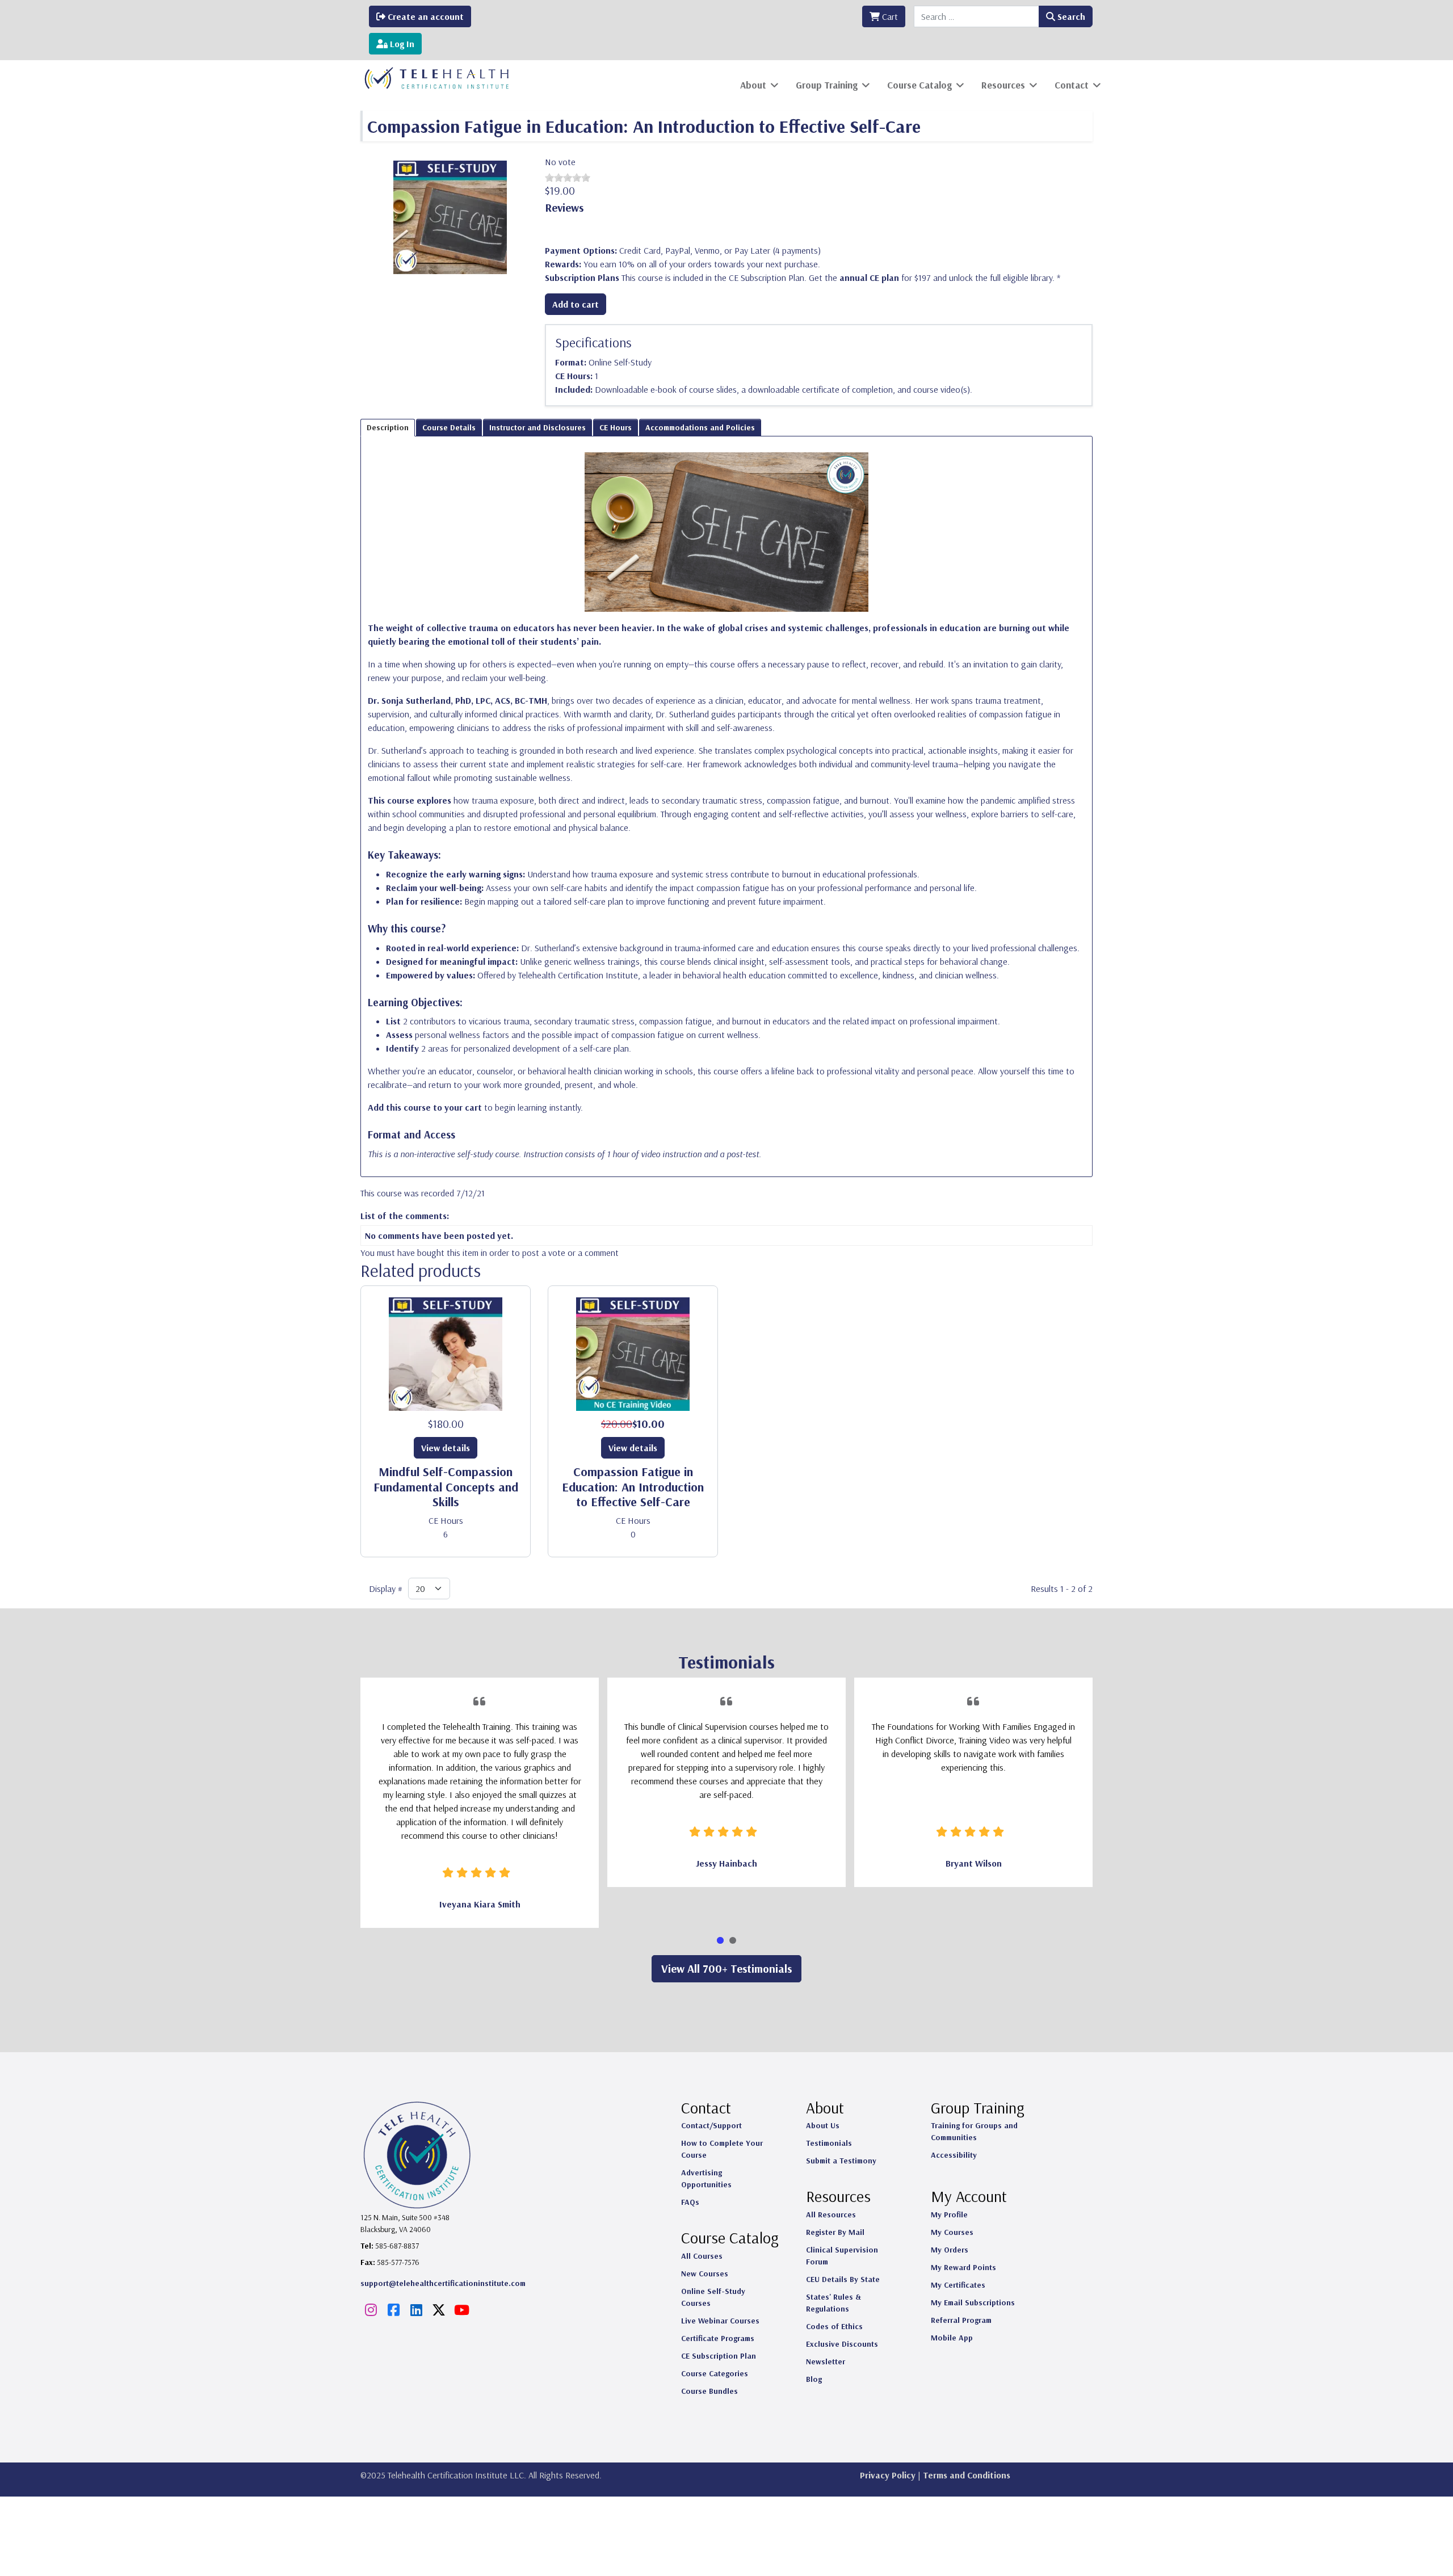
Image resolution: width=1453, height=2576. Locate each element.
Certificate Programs (718, 2338)
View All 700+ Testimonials (726, 1968)
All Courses (702, 2256)
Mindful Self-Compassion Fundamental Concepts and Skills (446, 1487)
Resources (1003, 85)
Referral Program (961, 2320)
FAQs (690, 2202)
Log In (401, 44)
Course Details (449, 427)
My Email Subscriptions (973, 2302)
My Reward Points (963, 2267)
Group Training (827, 85)
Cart (889, 16)
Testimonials (829, 2143)
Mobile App (952, 2338)
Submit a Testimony (841, 2161)
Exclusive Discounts (842, 2344)
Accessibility (954, 2155)
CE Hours (616, 427)
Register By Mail (835, 2232)
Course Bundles (709, 2391)
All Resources (831, 2214)
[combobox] (977, 16)
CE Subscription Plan (719, 2356)
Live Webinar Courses (720, 2321)
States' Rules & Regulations (833, 2303)
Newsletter (826, 2361)
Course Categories (715, 2373)
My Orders (950, 2250)
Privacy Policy (888, 2475)
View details (446, 1448)
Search (1070, 16)
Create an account (425, 16)
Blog (814, 2379)
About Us (823, 2125)
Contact (1072, 85)
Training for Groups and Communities (974, 2131)
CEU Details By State (843, 2279)
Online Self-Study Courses (713, 2297)
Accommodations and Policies (700, 427)
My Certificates (958, 2285)
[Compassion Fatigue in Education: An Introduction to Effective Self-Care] (450, 216)
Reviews (564, 207)
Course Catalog (919, 85)
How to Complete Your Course (722, 2149)
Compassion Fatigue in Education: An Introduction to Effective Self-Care (633, 1487)
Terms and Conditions (967, 2475)
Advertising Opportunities (706, 2178)
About (753, 85)
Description (388, 427)
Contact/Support (711, 2125)
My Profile (949, 2214)
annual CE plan (869, 278)
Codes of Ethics (834, 2326)
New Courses (705, 2274)
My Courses (952, 2232)
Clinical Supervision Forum (842, 2256)
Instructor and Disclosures (537, 427)
